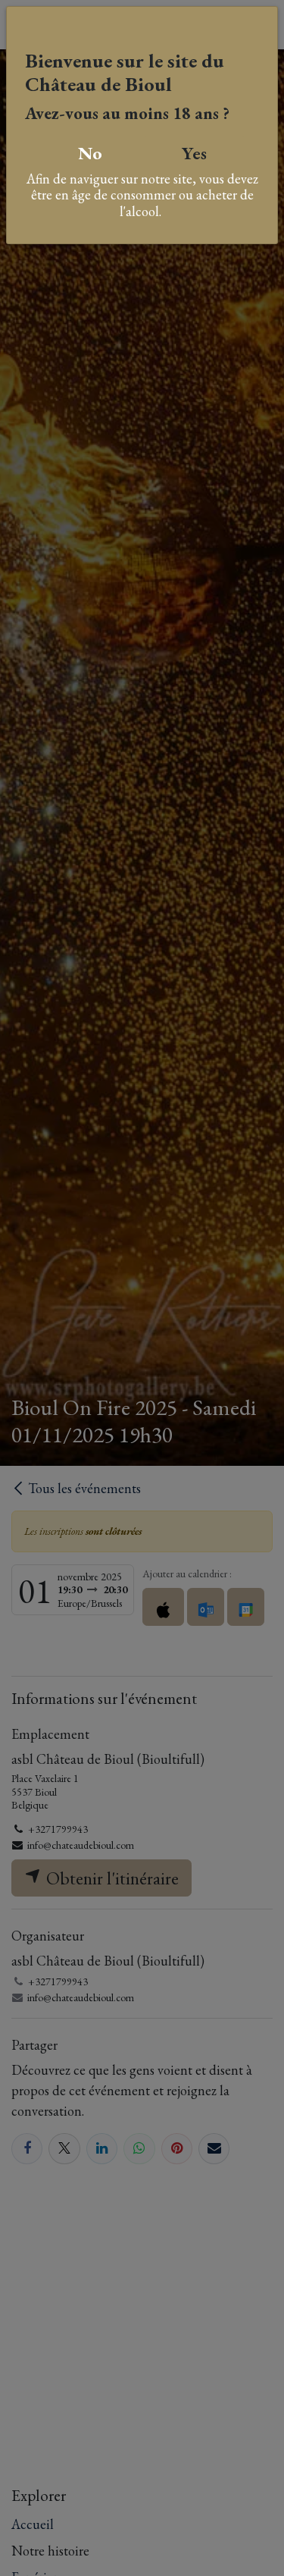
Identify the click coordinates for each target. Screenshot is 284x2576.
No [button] (90, 153)
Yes (194, 153)
